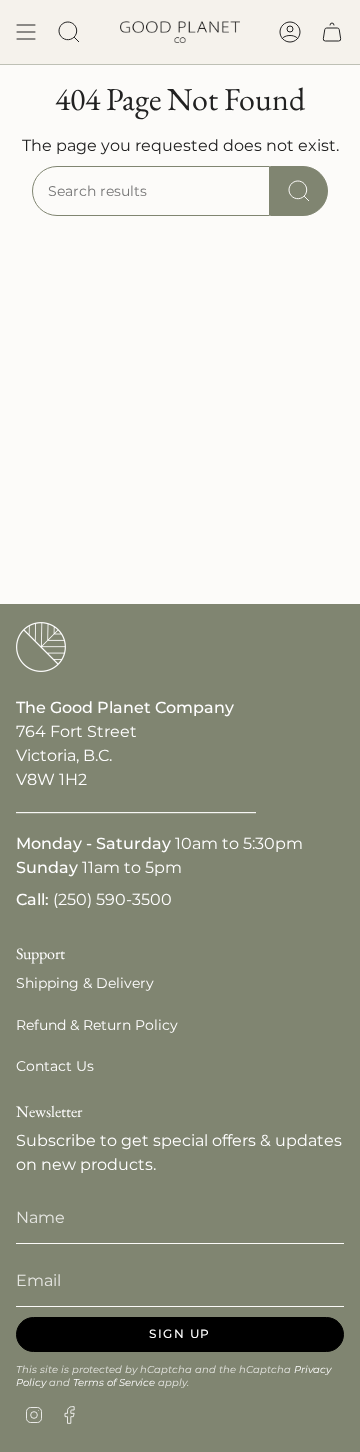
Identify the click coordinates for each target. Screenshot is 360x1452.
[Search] (299, 191)
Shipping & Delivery (85, 983)
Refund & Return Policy (97, 1025)
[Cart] (332, 32)
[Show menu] (26, 32)
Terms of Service (114, 1382)
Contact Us (55, 1066)
